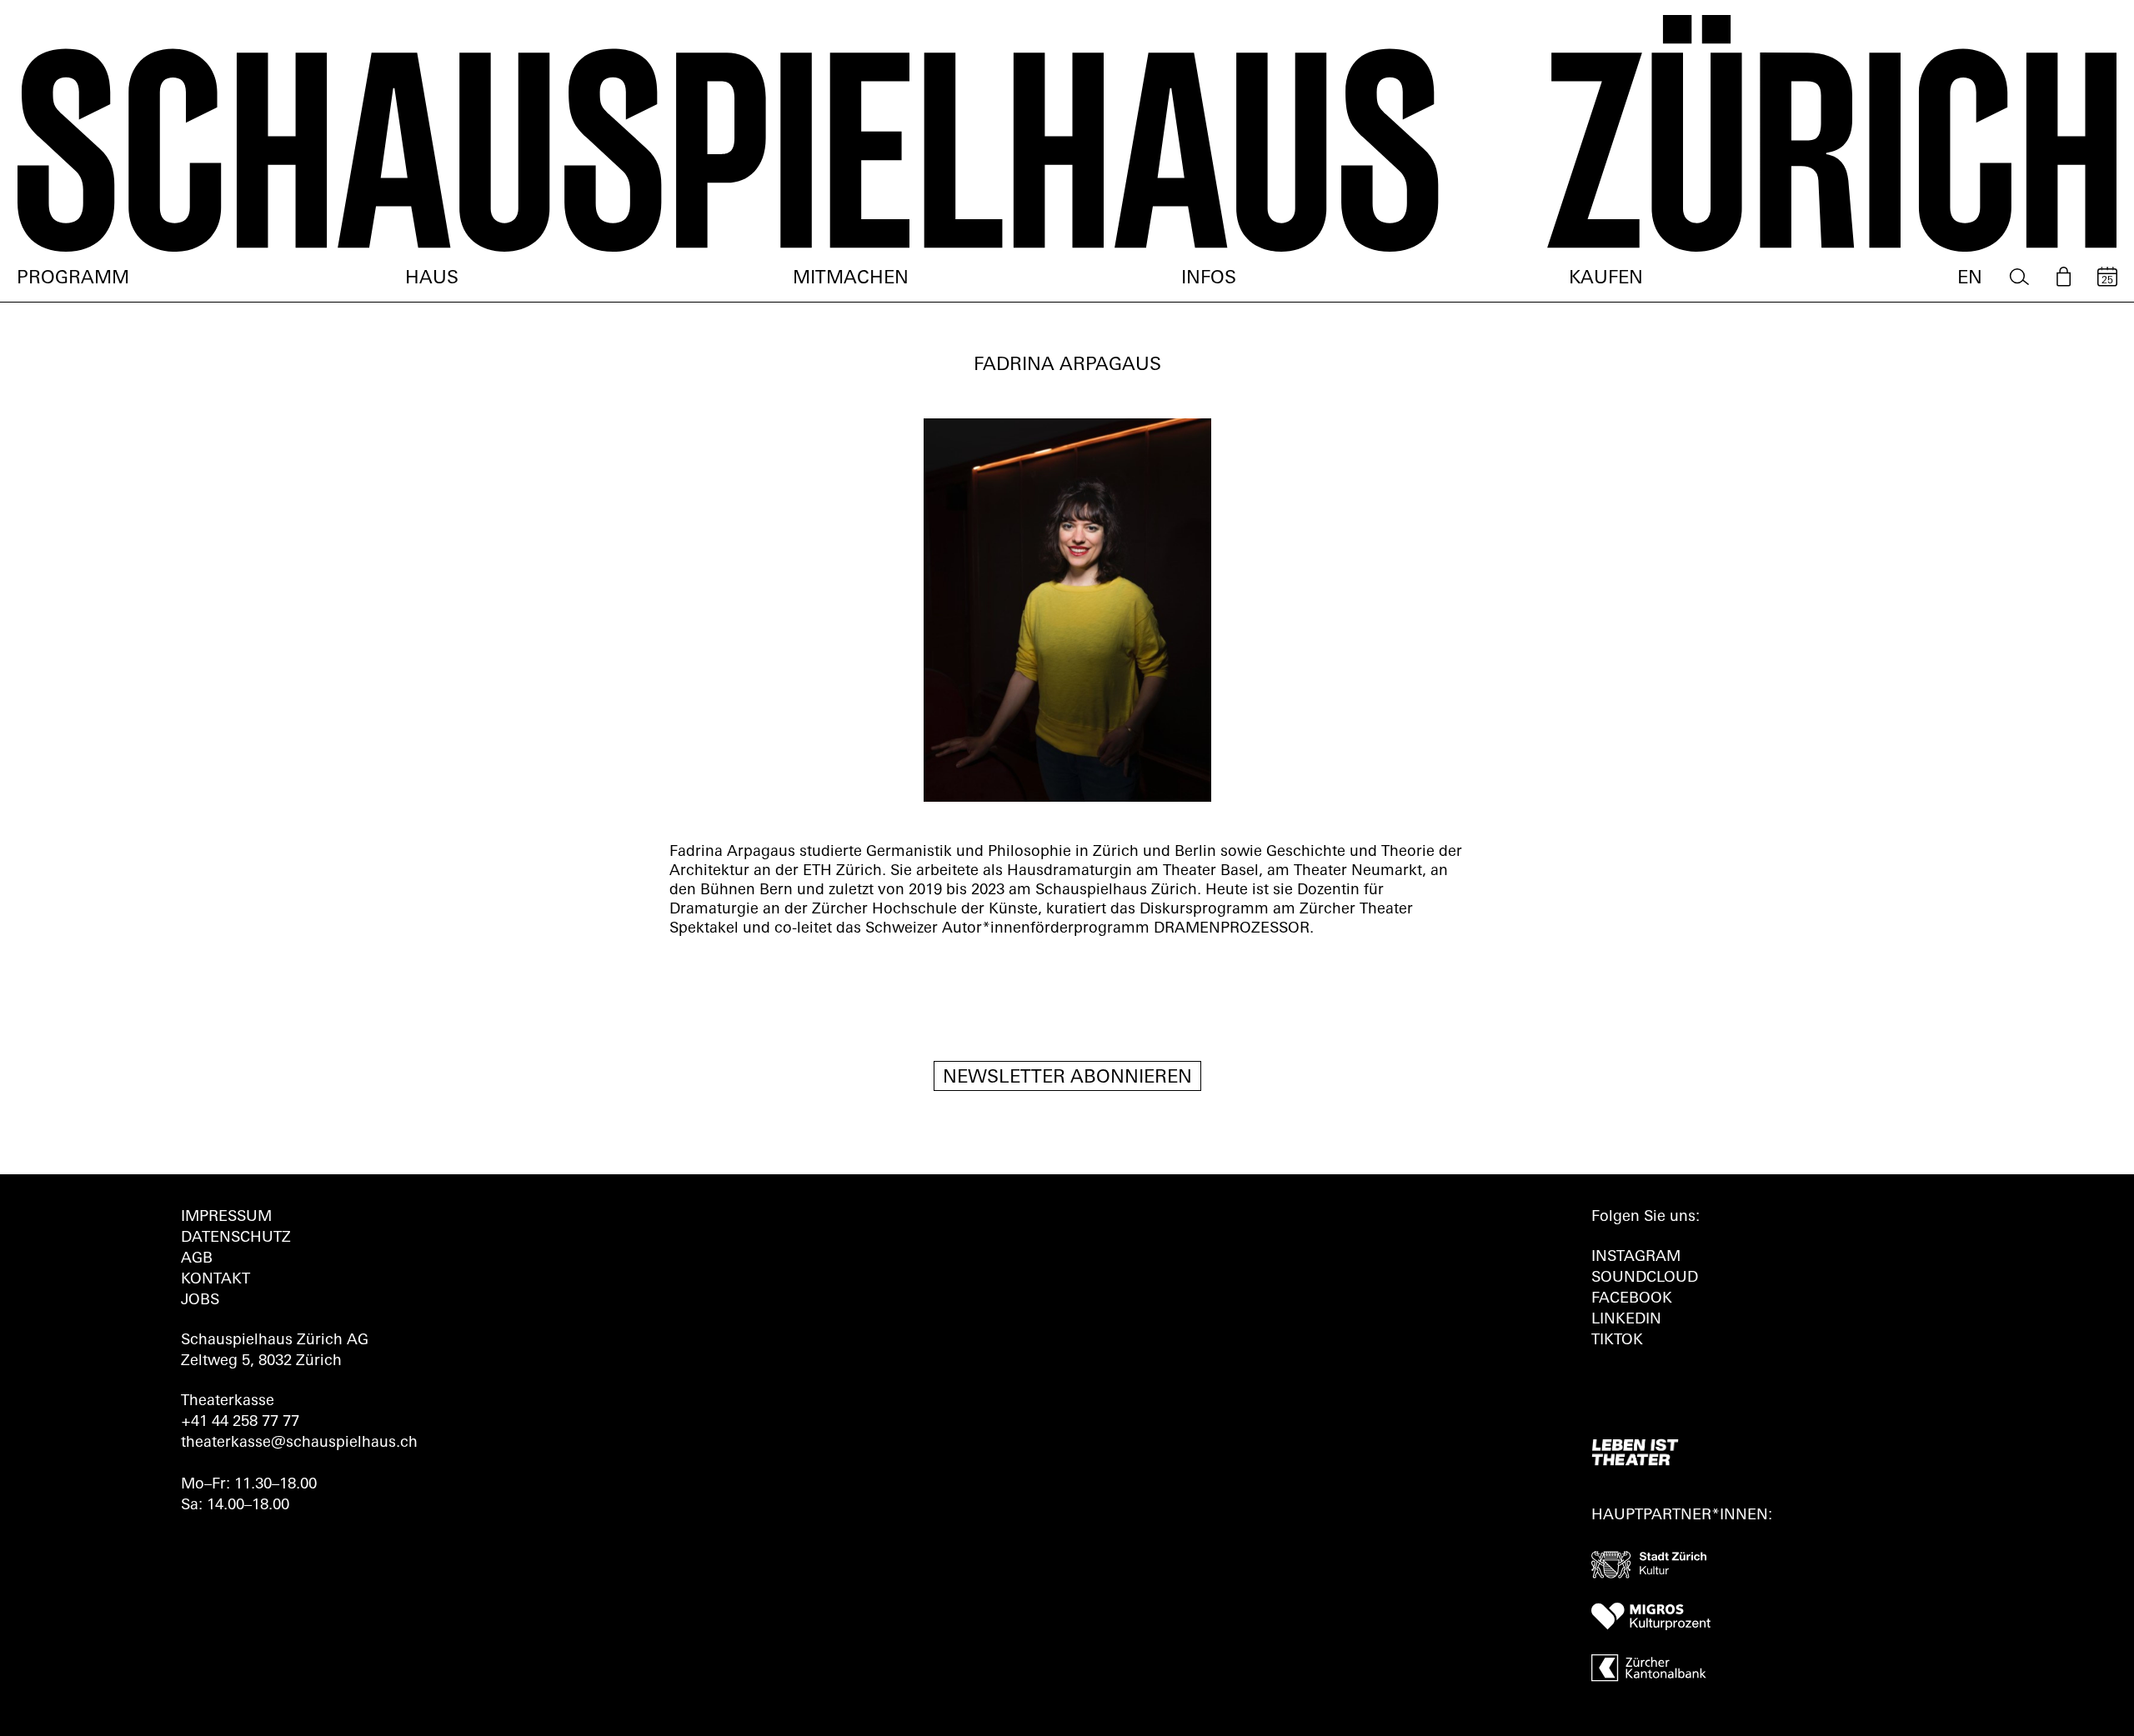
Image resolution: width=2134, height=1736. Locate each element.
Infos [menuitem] (1209, 279)
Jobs (200, 1301)
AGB (197, 1259)
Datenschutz (236, 1238)
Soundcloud (1645, 1278)
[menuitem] (2019, 277)
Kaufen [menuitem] (1606, 279)
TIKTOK (1617, 1341)
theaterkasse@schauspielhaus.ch (299, 1443)
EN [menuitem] (1970, 279)
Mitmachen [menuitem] (851, 279)
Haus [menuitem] (432, 279)
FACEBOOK (1632, 1299)
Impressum (226, 1218)
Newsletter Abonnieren (1067, 1078)
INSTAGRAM (1636, 1258)
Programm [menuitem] (73, 279)
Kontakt (215, 1280)
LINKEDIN (1626, 1320)
